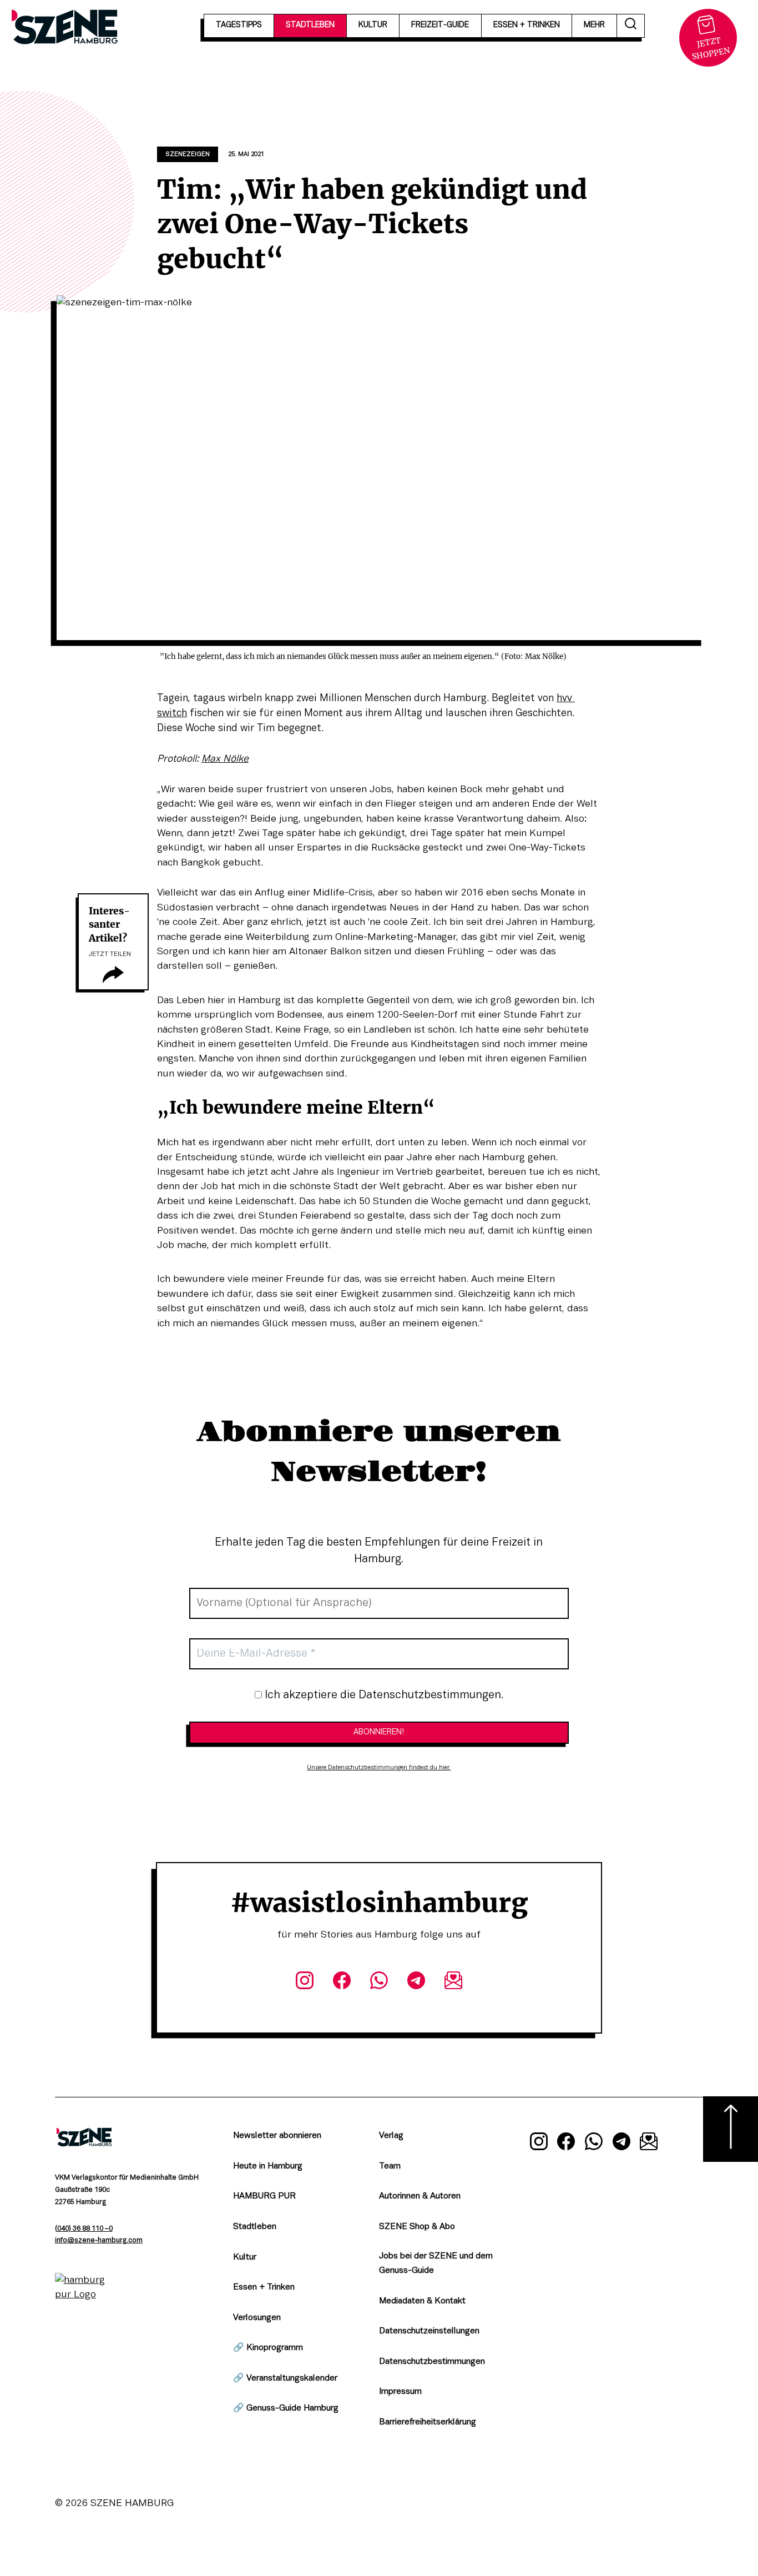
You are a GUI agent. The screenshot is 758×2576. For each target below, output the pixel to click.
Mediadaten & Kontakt (422, 2301)
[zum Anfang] (731, 2129)
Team (390, 2166)
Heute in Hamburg (268, 2166)
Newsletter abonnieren (277, 2136)
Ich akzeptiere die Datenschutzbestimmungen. (383, 1695)
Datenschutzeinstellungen (429, 2331)
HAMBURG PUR (264, 2196)
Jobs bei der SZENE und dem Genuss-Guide (436, 2264)
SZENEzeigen (188, 154)
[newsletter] (454, 1983)
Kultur (245, 2257)
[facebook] (342, 1983)
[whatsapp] (379, 1983)
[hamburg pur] (84, 2295)
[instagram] (304, 1983)
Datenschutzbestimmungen (432, 2362)
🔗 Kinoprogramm (268, 2348)
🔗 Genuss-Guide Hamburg (286, 2408)
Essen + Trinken (264, 2287)
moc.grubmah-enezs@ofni (99, 2241)
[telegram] (416, 1983)
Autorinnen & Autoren (420, 2196)
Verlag (391, 2136)
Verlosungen (257, 2318)
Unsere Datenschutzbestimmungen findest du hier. (379, 1768)
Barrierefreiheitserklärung (428, 2422)
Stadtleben (255, 2227)
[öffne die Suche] (631, 26)
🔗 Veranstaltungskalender (285, 2378)
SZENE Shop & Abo (417, 2227)
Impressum (400, 2392)
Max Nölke (225, 759)
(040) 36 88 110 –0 (84, 2229)
